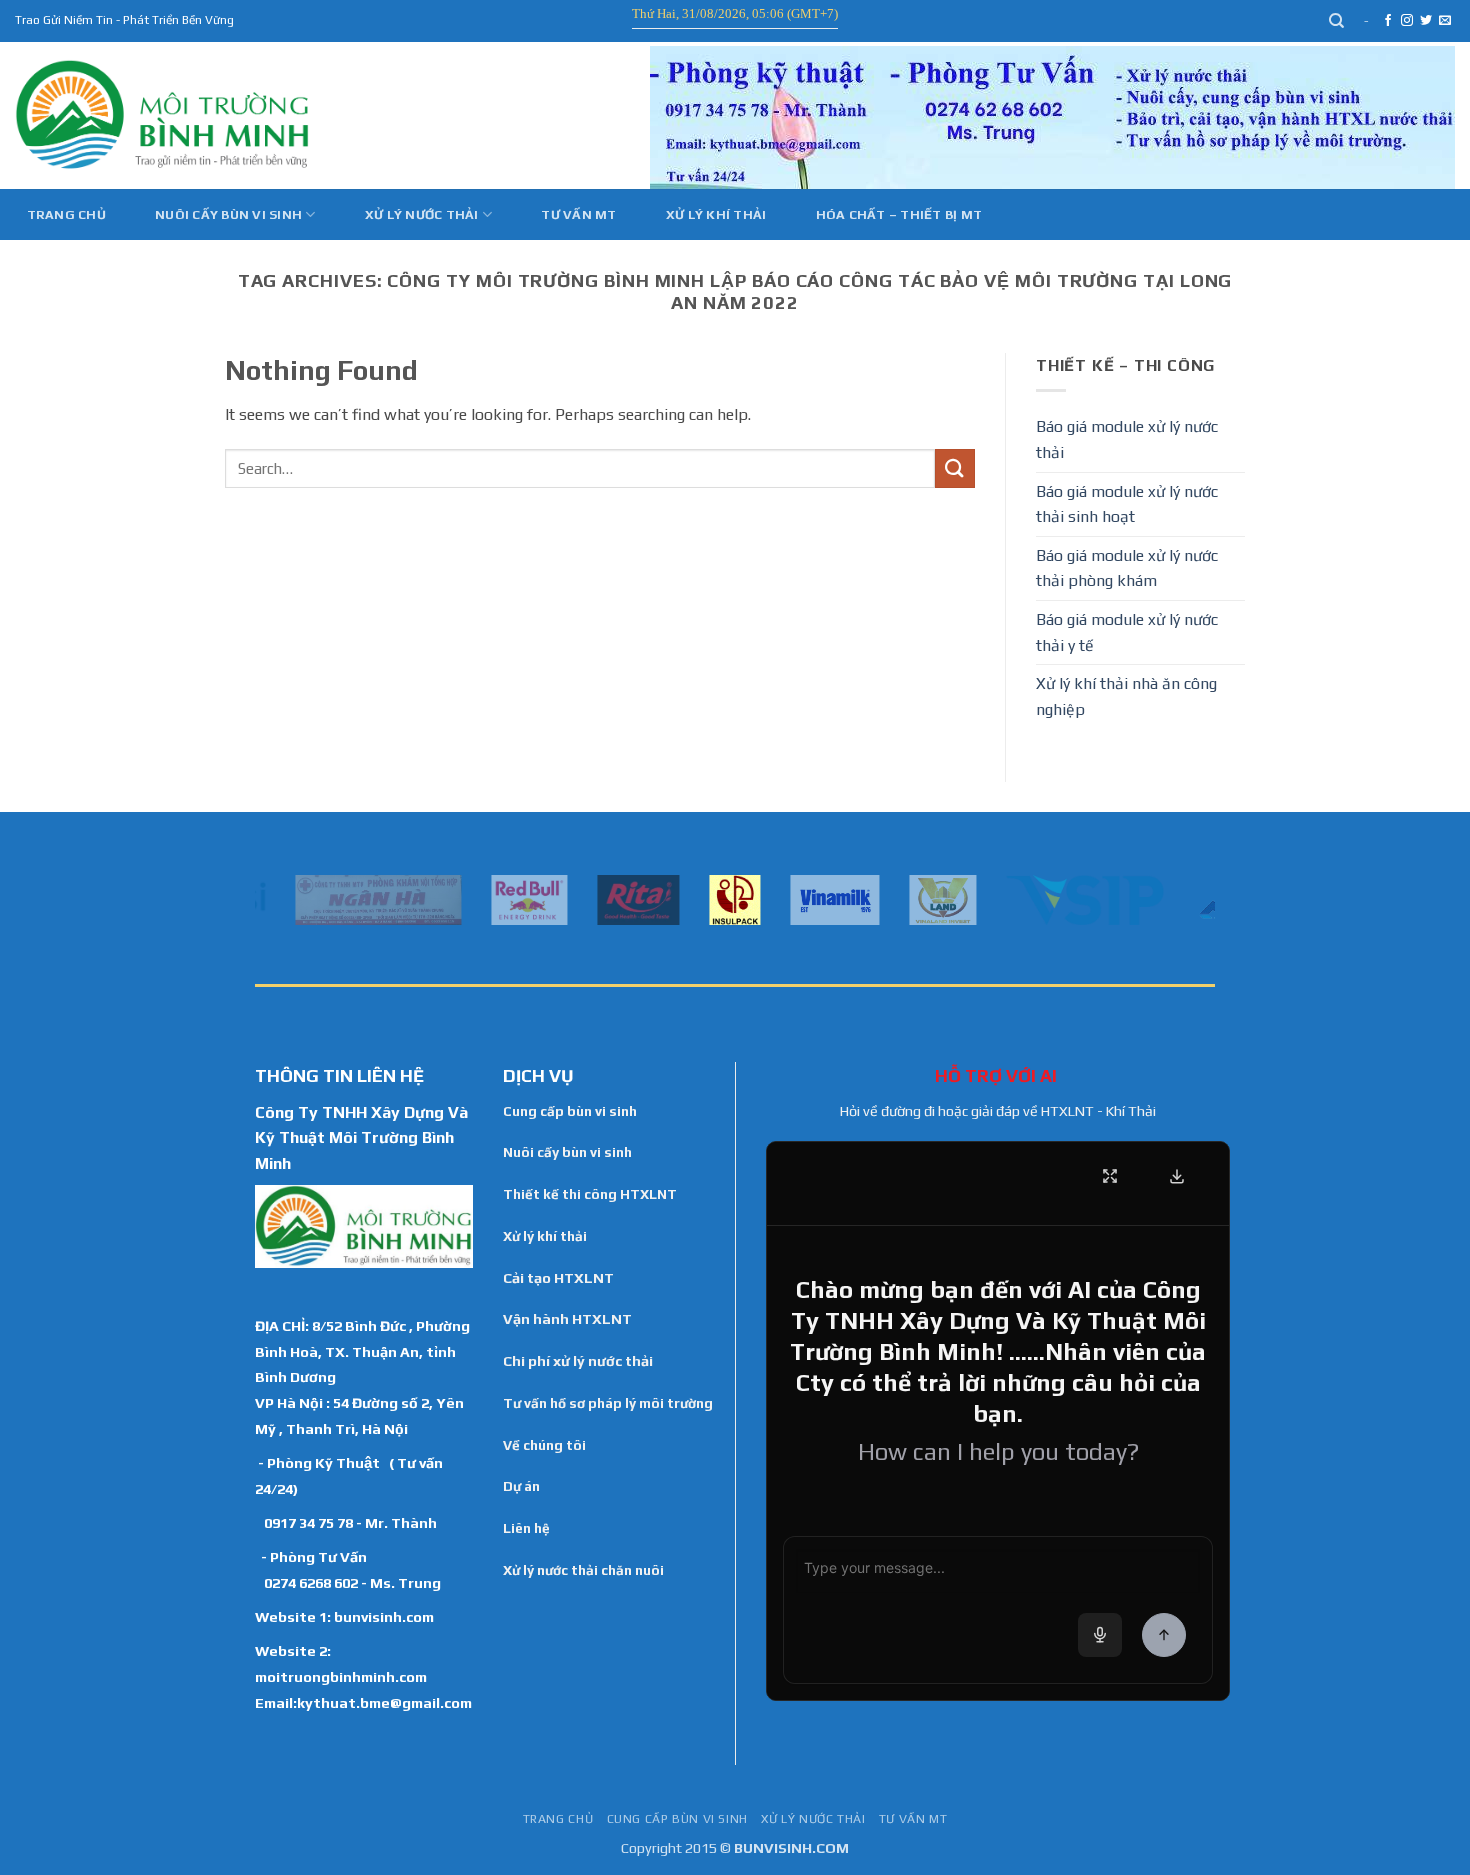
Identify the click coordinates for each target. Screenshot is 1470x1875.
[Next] (1204, 898)
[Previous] (266, 898)
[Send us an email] (1445, 21)
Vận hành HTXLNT (567, 1319)
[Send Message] (1164, 1635)
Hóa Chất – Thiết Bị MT (899, 214)
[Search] (1337, 21)
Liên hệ (526, 1528)
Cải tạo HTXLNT (558, 1278)
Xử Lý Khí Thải (716, 214)
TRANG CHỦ (558, 1819)
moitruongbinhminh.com (341, 1676)
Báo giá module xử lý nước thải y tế (1127, 632)
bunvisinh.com (384, 1616)
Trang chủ (66, 214)
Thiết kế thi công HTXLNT (590, 1194)
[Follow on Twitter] (1426, 21)
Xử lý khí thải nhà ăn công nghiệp (1126, 696)
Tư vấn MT (578, 214)
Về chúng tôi (544, 1445)
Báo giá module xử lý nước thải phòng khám (1127, 568)
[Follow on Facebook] (1388, 21)
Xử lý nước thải (422, 214)
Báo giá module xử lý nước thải (1127, 439)
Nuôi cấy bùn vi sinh (228, 214)
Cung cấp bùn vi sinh (570, 1111)
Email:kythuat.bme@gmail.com (363, 1702)
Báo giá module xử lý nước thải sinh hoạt (1127, 504)
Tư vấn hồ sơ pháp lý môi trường (608, 1403)
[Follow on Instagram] (1407, 21)
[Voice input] (1100, 1635)
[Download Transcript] (1177, 1176)
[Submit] (955, 468)
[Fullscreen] (1110, 1176)
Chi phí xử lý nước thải (578, 1361)
